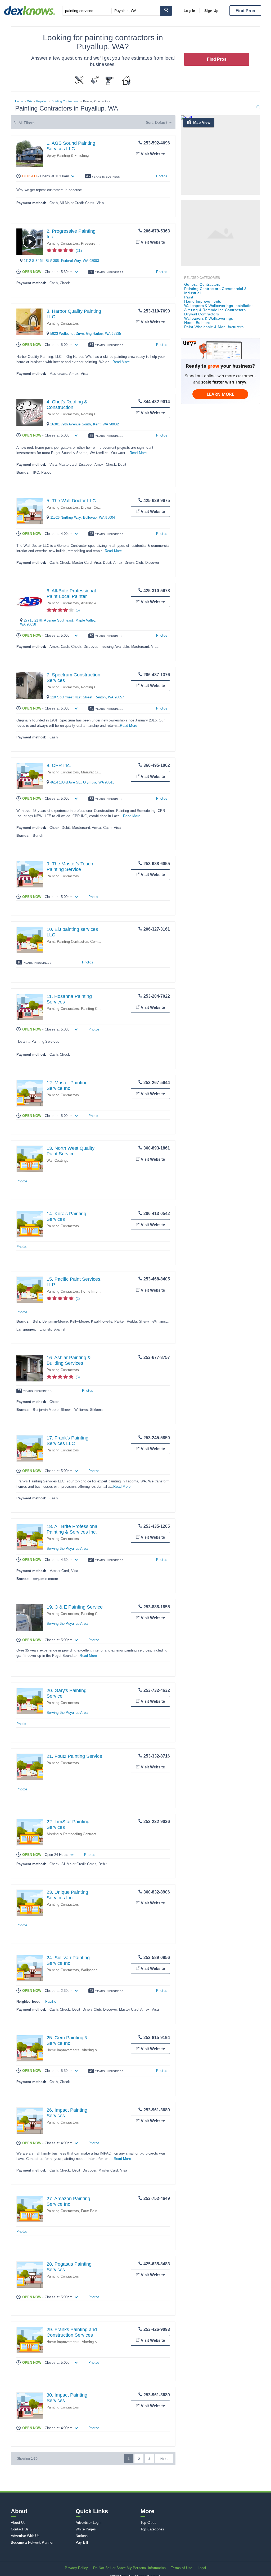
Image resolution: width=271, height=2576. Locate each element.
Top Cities (148, 2523)
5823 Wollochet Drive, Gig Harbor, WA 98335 (86, 334)
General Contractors (202, 284)
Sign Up (211, 11)
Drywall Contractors (96, 507)
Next (164, 2459)
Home (19, 101)
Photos (162, 176)
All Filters (26, 123)
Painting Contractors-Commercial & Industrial (93, 942)
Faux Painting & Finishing (101, 2211)
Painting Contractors (63, 243)
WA (30, 101)
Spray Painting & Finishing (68, 155)
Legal (202, 2568)
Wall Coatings (58, 1161)
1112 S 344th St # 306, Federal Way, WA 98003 (61, 261)
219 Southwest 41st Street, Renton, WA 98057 (87, 697)
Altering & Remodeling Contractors (74, 1834)
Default (161, 122)
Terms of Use (182, 2568)
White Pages (86, 2529)
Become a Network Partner (32, 2542)
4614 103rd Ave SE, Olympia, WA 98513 (82, 782)
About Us (18, 2523)
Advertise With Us (25, 2536)
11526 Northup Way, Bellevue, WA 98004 (83, 518)
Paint (51, 942)
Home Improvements (97, 1291)
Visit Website (153, 154)
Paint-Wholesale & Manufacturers (214, 327)
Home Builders (197, 323)
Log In (189, 11)
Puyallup (42, 101)
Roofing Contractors (97, 414)
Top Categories (152, 2529)
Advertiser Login (89, 2523)
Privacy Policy (76, 2568)
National (82, 2536)
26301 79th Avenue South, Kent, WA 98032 (85, 424)
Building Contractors (65, 101)
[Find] (166, 11)
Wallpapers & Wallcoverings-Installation (219, 306)
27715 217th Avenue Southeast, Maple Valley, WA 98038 (58, 622)
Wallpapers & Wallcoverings (209, 318)
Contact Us (20, 2529)
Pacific (51, 2002)
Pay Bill (82, 2542)
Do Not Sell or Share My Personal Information (129, 2568)
